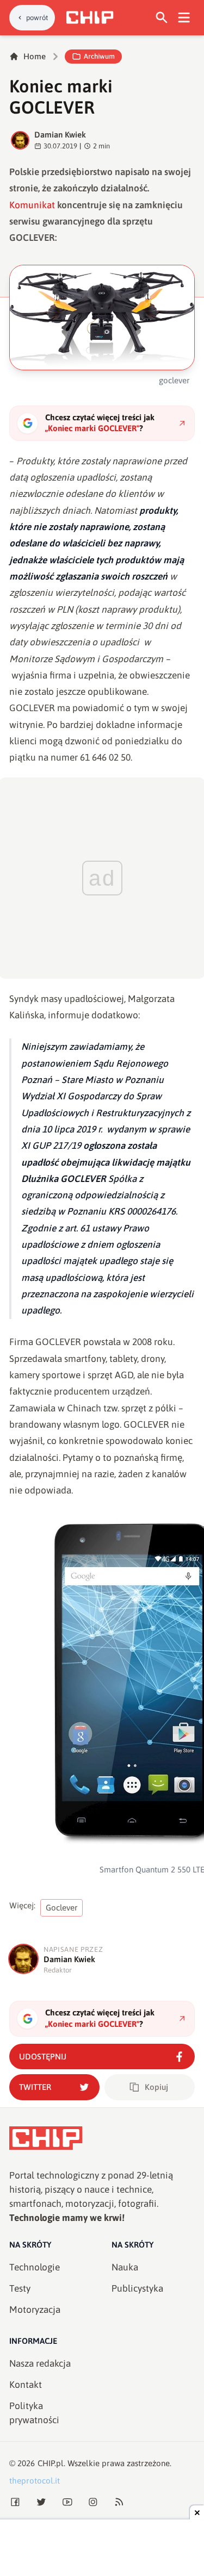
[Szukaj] (162, 18)
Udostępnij (43, 2057)
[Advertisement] (102, 2549)
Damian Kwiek (60, 135)
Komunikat (32, 205)
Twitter (35, 2087)
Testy (20, 2288)
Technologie (35, 2267)
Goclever (62, 1908)
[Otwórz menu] (184, 18)
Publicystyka (137, 2288)
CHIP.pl (51, 2463)
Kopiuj (156, 2087)
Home (35, 56)
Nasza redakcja (40, 2363)
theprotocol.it (35, 2481)
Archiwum (99, 56)
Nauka (125, 2267)
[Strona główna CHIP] (90, 17)
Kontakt (26, 2385)
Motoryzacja (35, 2310)
